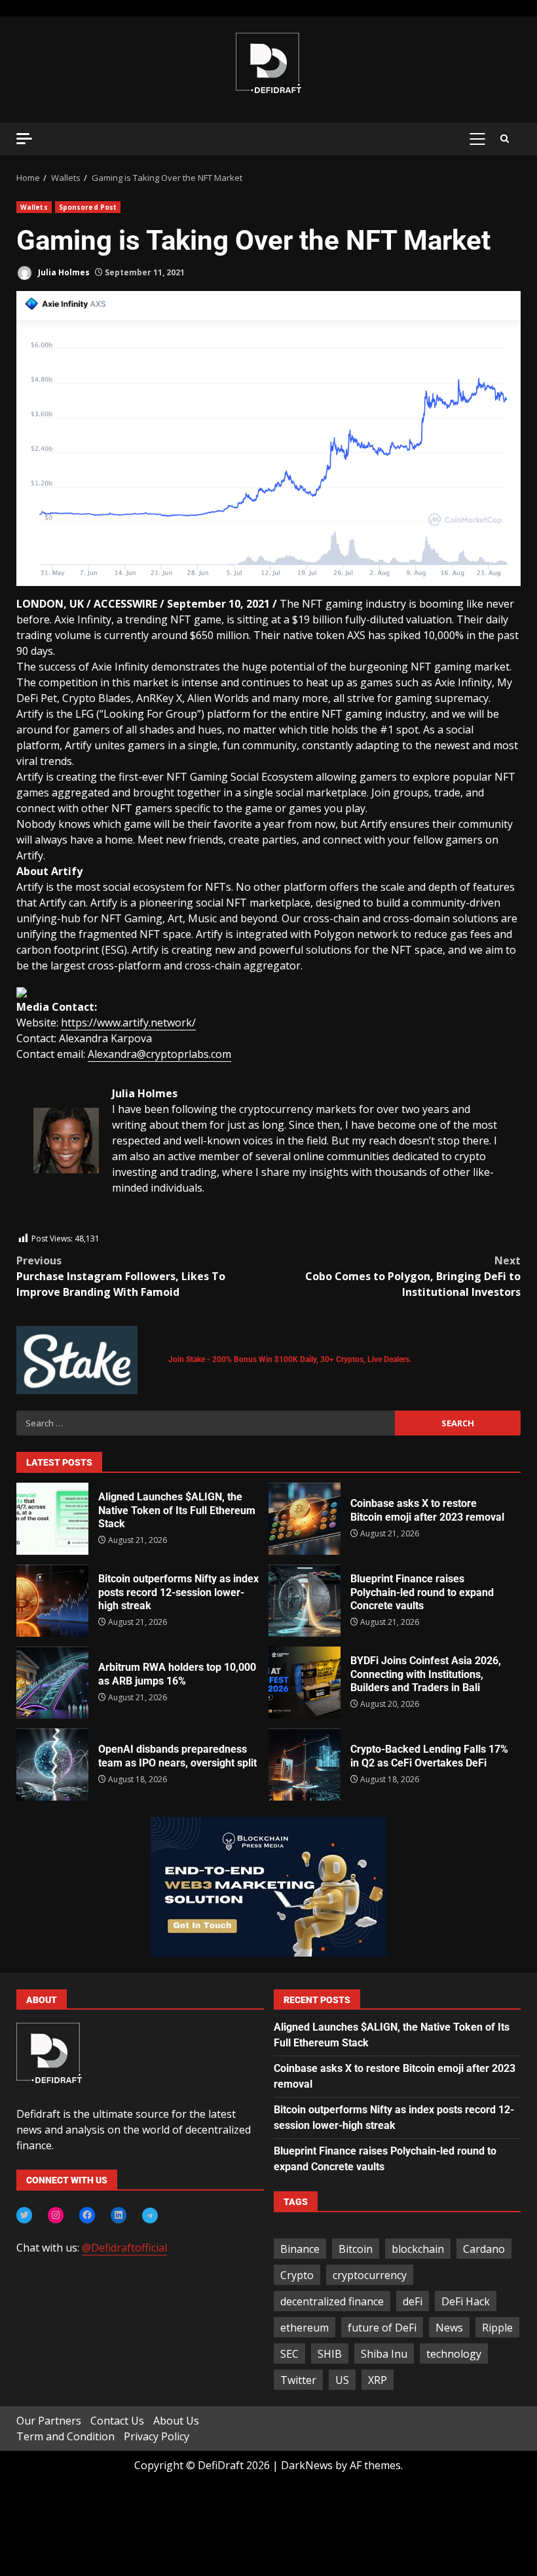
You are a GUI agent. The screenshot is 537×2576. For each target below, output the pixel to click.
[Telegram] (150, 2215)
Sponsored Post (88, 207)
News (449, 2328)
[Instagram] (56, 2215)
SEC (289, 2354)
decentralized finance (332, 2301)
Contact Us (117, 2421)
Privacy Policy (157, 2436)
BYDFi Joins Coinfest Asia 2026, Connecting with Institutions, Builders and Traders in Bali (305, 1683)
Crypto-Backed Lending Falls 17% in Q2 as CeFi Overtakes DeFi (305, 1765)
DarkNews (307, 2465)
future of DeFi (382, 2328)
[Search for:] (206, 1423)
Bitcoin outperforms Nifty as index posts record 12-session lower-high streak (52, 1601)
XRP (378, 2380)
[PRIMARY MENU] (477, 139)
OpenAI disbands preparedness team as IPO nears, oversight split (52, 1765)
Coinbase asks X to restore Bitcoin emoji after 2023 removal (305, 1519)
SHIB (330, 2354)
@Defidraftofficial (124, 2248)
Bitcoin (356, 2249)
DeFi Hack (466, 2301)
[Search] (505, 139)
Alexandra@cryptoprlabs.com (159, 1054)
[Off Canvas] (24, 139)
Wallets (34, 207)
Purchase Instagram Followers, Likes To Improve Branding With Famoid (121, 1276)
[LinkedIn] (119, 2215)
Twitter (298, 2380)
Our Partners (49, 2421)
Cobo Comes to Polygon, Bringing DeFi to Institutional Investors (413, 1276)
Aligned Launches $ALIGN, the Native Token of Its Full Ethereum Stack (52, 1519)
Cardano (484, 2249)
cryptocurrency (370, 2275)
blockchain (418, 2249)
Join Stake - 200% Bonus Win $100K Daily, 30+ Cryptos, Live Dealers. (290, 1359)
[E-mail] (40, 1224)
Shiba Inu (384, 2354)
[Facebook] (87, 2215)
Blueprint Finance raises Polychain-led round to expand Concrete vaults (305, 1601)
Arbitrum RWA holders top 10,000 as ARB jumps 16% (52, 1683)
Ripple (497, 2328)
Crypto (297, 2275)
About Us (176, 2421)
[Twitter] (24, 2215)
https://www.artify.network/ (128, 1023)
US (342, 2380)
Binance (300, 2249)
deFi (413, 2301)
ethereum (305, 2328)
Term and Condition (65, 2436)
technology (454, 2354)
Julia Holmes (63, 272)
